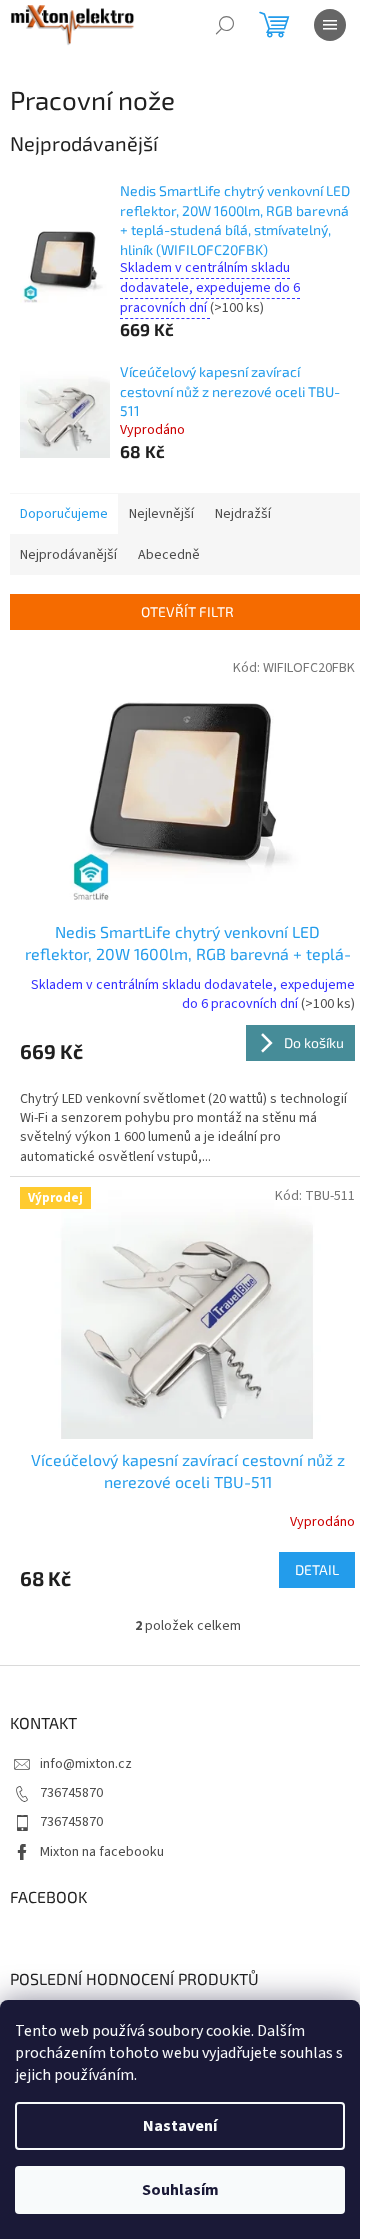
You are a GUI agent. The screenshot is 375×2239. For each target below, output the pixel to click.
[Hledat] (225, 25)
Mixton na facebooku (102, 1852)
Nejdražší (243, 514)
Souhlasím (180, 2190)
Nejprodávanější (68, 555)
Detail (317, 1569)
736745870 (71, 1793)
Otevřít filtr (187, 611)
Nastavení (180, 2126)
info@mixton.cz (86, 1764)
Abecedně (169, 555)
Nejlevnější (161, 514)
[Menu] (330, 25)
